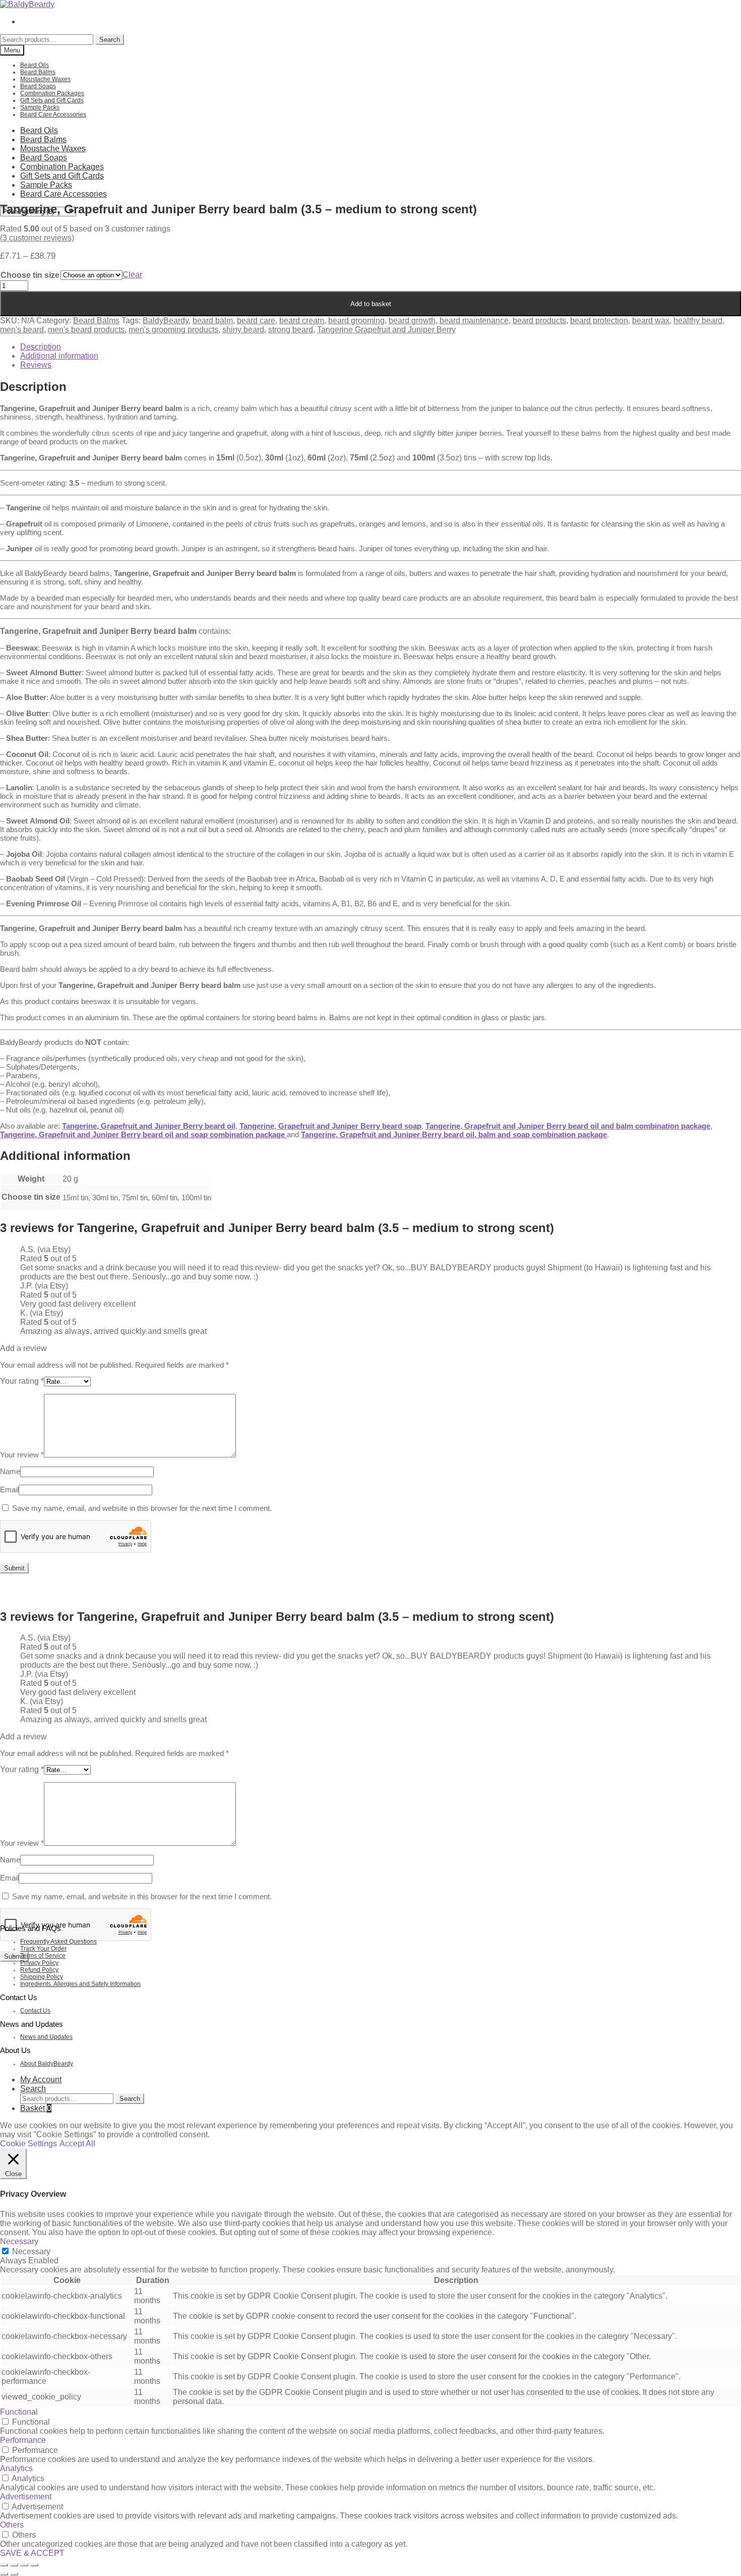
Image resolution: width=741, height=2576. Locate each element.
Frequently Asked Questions (58, 1942)
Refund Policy (39, 1970)
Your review (22, 1455)
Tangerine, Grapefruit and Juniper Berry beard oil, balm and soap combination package (454, 1134)
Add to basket (371, 304)
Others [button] (12, 2525)
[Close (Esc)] (34, 2565)
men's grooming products (173, 330)
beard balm (213, 320)
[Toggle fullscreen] (14, 2565)
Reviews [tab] (36, 365)
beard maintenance (474, 320)
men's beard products (86, 330)
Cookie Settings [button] (28, 2144)
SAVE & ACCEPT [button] (32, 2553)
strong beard (291, 330)
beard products (539, 320)
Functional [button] (19, 2412)
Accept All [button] (77, 2144)
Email (9, 1489)
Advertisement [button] (26, 2497)
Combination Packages (52, 93)
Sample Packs (40, 107)
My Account (41, 2080)
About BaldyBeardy (47, 2064)
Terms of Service (43, 1956)
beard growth (412, 320)
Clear (132, 275)
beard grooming (356, 320)
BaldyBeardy (166, 320)
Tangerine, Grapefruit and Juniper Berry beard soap (330, 1126)
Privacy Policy (39, 1963)
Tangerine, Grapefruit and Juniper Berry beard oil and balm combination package (568, 1126)
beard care (256, 320)
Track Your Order (43, 1949)
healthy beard (698, 320)
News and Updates (46, 2037)
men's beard (22, 330)
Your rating (22, 1381)
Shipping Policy (42, 1977)
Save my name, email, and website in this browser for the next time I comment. (142, 1508)
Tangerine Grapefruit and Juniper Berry (386, 330)
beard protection (599, 320)
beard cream (302, 320)
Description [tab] (41, 347)
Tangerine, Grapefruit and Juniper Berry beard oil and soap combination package (143, 1134)
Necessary (31, 2251)
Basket (36, 2108)
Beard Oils (35, 65)
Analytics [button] (16, 2468)
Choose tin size (30, 275)
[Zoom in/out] (4, 2565)
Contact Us (35, 2011)
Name (10, 1471)
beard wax (651, 320)
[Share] (24, 2565)
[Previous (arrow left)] (4, 2574)
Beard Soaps (38, 86)
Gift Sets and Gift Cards (52, 100)
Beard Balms (38, 72)
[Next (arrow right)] (14, 2574)
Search (110, 40)
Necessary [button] (19, 2241)
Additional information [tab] (59, 356)
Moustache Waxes (45, 79)
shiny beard (243, 330)
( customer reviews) (37, 238)
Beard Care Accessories (53, 114)
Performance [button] (23, 2440)
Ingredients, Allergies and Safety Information (80, 1984)
